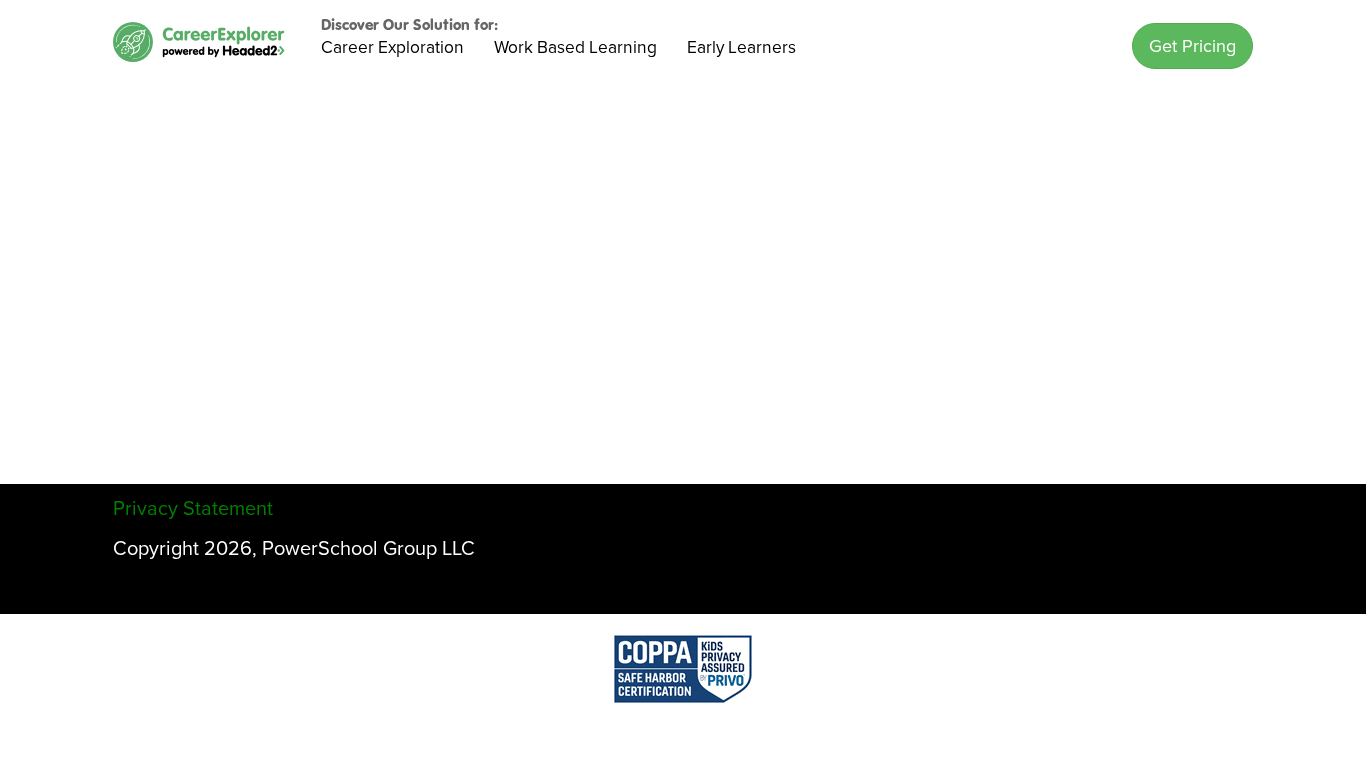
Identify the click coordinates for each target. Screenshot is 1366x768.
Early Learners (741, 47)
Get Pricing (1192, 46)
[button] (1192, 46)
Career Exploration (392, 47)
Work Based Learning (575, 47)
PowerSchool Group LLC (368, 549)
